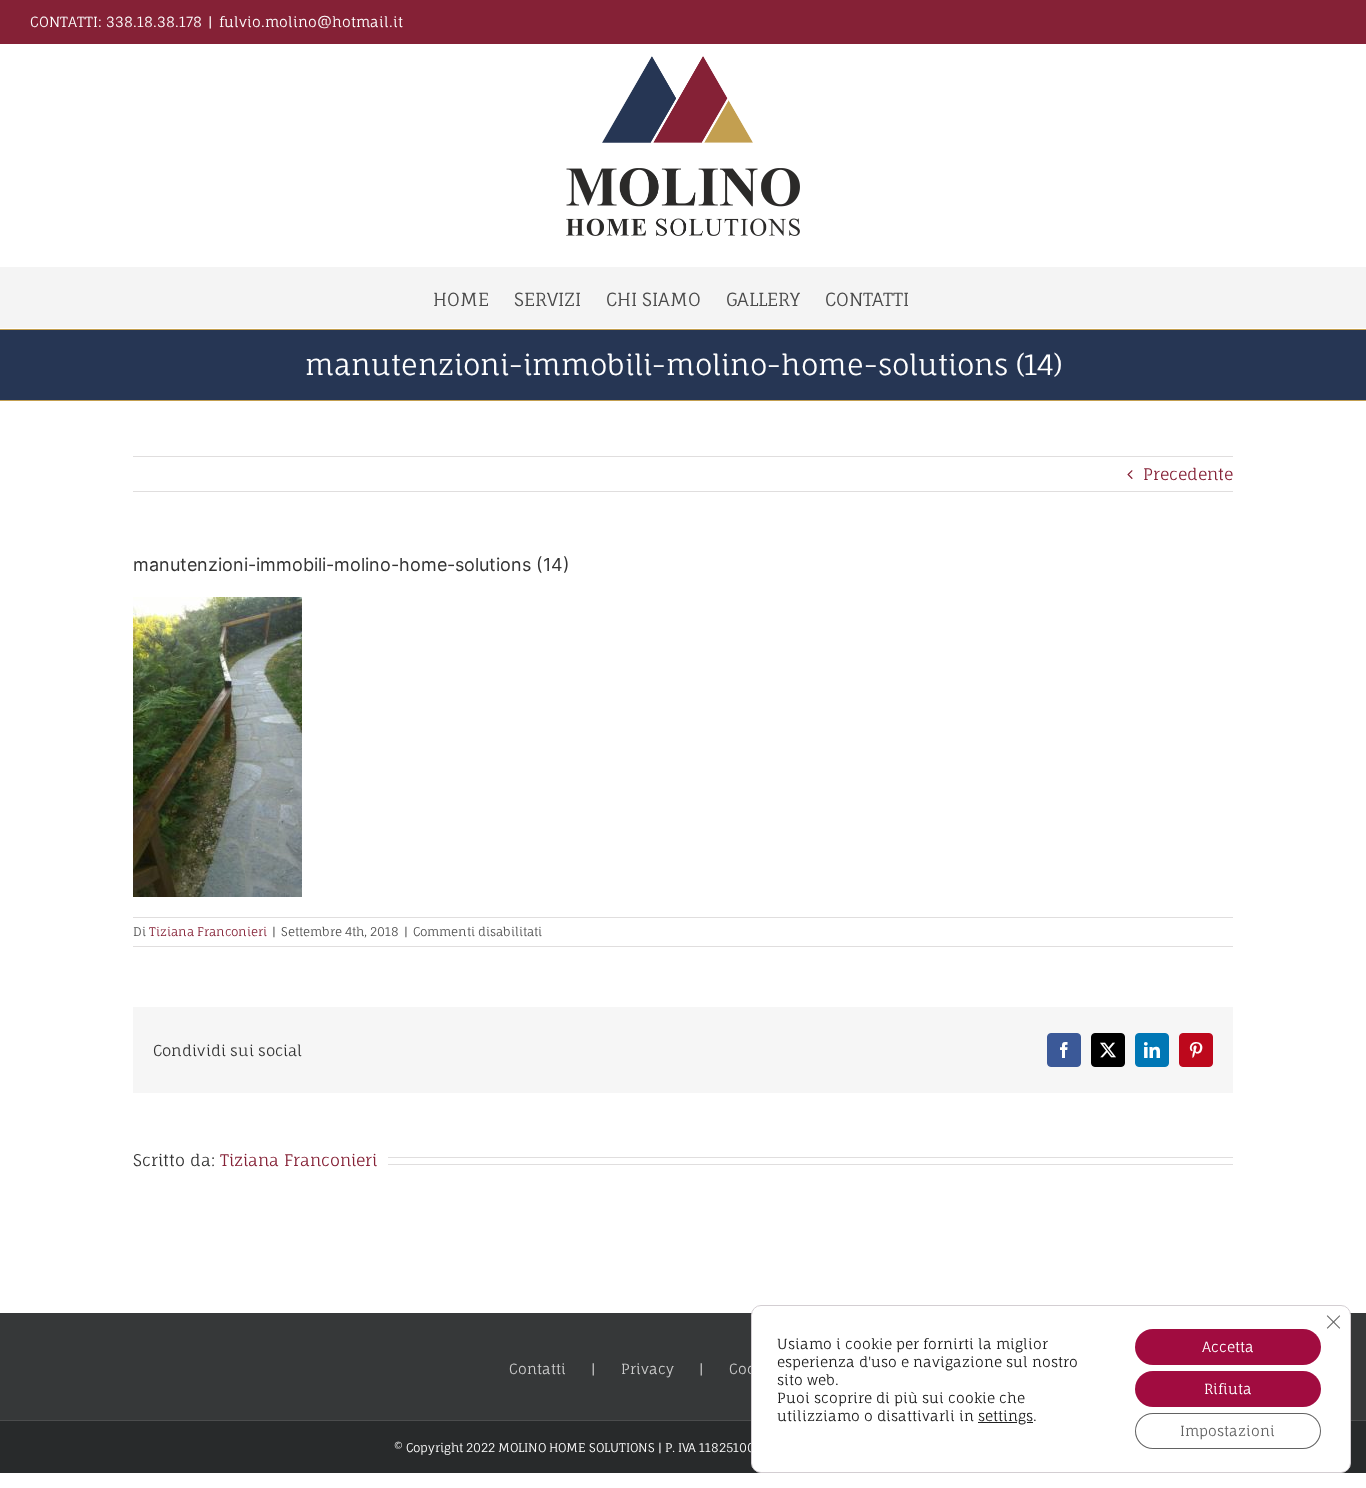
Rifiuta (1228, 1388)
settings (1005, 1415)
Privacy (647, 1368)
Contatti (537, 1368)
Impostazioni (1227, 1430)
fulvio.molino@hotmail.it (311, 21)
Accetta (1228, 1346)
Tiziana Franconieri (208, 931)
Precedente (1188, 474)
